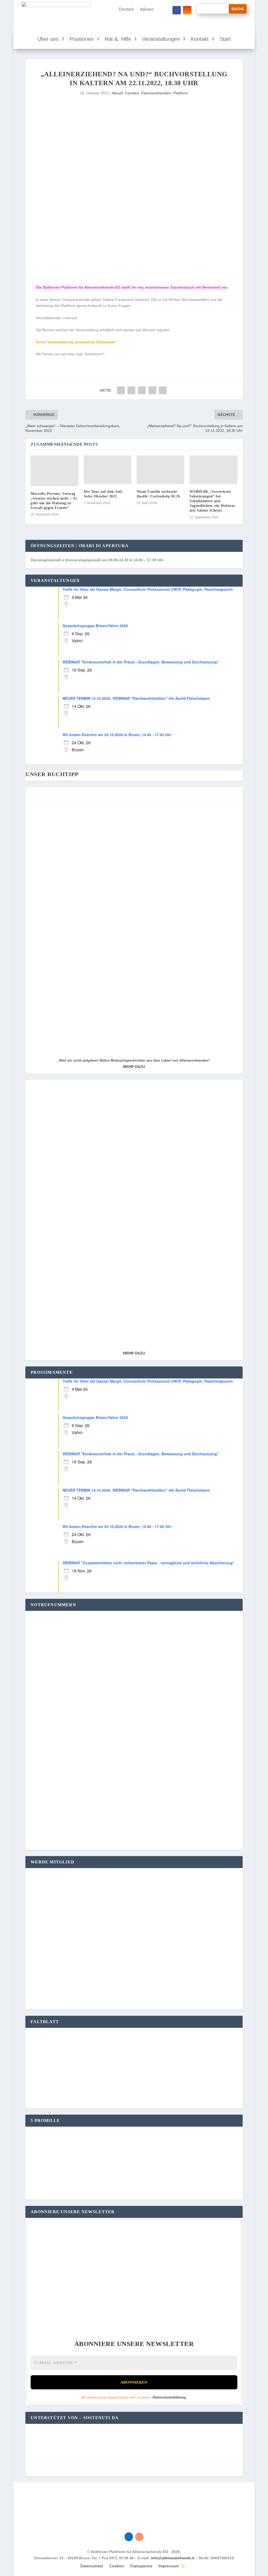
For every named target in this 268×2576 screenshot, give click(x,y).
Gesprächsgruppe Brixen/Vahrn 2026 (95, 626)
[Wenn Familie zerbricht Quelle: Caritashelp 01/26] (160, 470)
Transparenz (141, 2566)
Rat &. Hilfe (118, 39)
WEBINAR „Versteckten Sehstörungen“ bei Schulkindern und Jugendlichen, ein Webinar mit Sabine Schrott (212, 501)
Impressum (169, 2566)
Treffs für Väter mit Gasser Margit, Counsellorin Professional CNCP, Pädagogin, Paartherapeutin (148, 589)
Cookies (117, 2566)
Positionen (82, 39)
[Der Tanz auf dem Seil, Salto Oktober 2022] (108, 470)
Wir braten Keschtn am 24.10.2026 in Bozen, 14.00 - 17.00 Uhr (117, 735)
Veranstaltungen (161, 39)
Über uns (48, 39)
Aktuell (117, 93)
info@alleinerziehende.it (173, 2558)
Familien (132, 93)
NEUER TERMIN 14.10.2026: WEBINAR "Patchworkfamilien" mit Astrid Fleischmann (136, 698)
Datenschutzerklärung (169, 2397)
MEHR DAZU (134, 1067)
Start (225, 39)
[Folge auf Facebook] (177, 10)
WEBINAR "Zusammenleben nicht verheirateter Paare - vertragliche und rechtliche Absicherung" (149, 1563)
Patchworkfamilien (156, 93)
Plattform (181, 93)
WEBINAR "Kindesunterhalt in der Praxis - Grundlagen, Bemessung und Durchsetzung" (141, 662)
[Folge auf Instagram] (187, 10)
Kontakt (200, 39)
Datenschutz (92, 2566)
